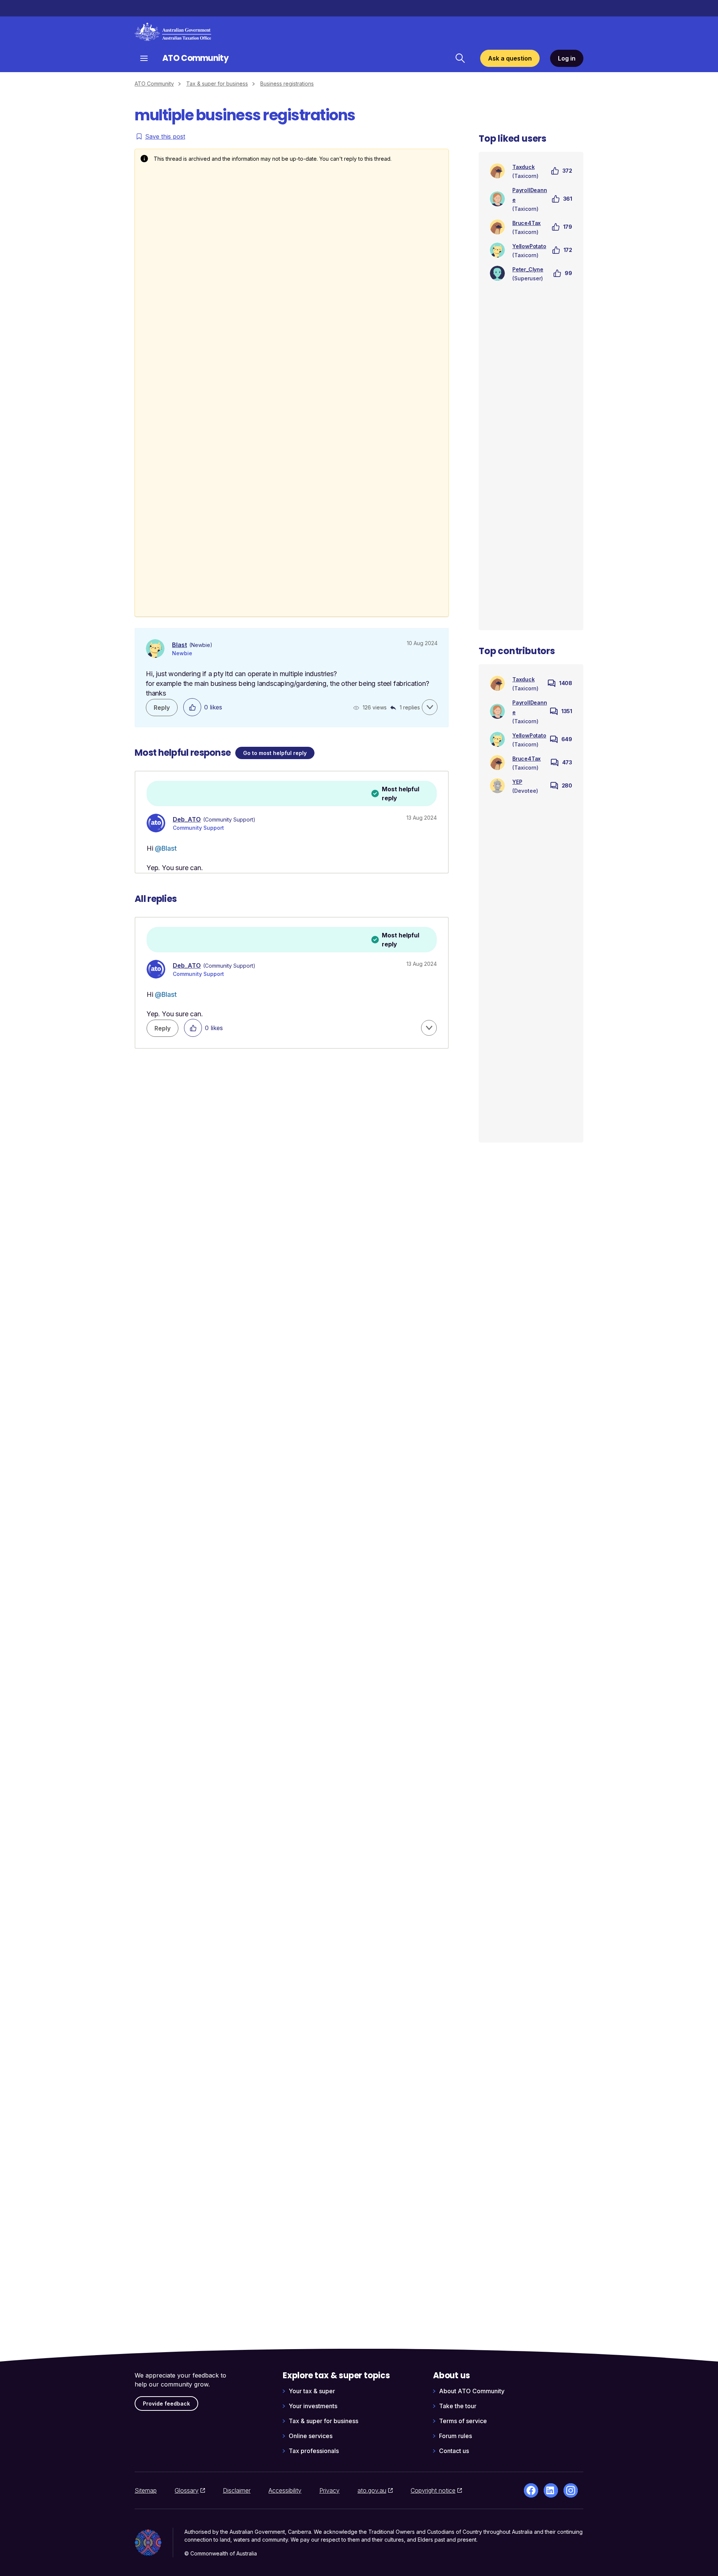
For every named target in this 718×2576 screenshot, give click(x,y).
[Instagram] (571, 2490)
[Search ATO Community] (460, 58)
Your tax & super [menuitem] (312, 2391)
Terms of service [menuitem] (463, 2421)
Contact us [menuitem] (454, 2451)
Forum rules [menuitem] (455, 2436)
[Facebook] (531, 2490)
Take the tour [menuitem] (458, 2406)
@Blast (166, 848)
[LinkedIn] (551, 2490)
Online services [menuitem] (311, 2436)
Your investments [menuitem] (313, 2406)
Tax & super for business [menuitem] (323, 2421)
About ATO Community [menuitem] (472, 2391)
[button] (430, 707)
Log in (567, 58)
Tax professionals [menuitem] (314, 2451)
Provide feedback (166, 2404)
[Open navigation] (144, 58)
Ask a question (510, 58)
